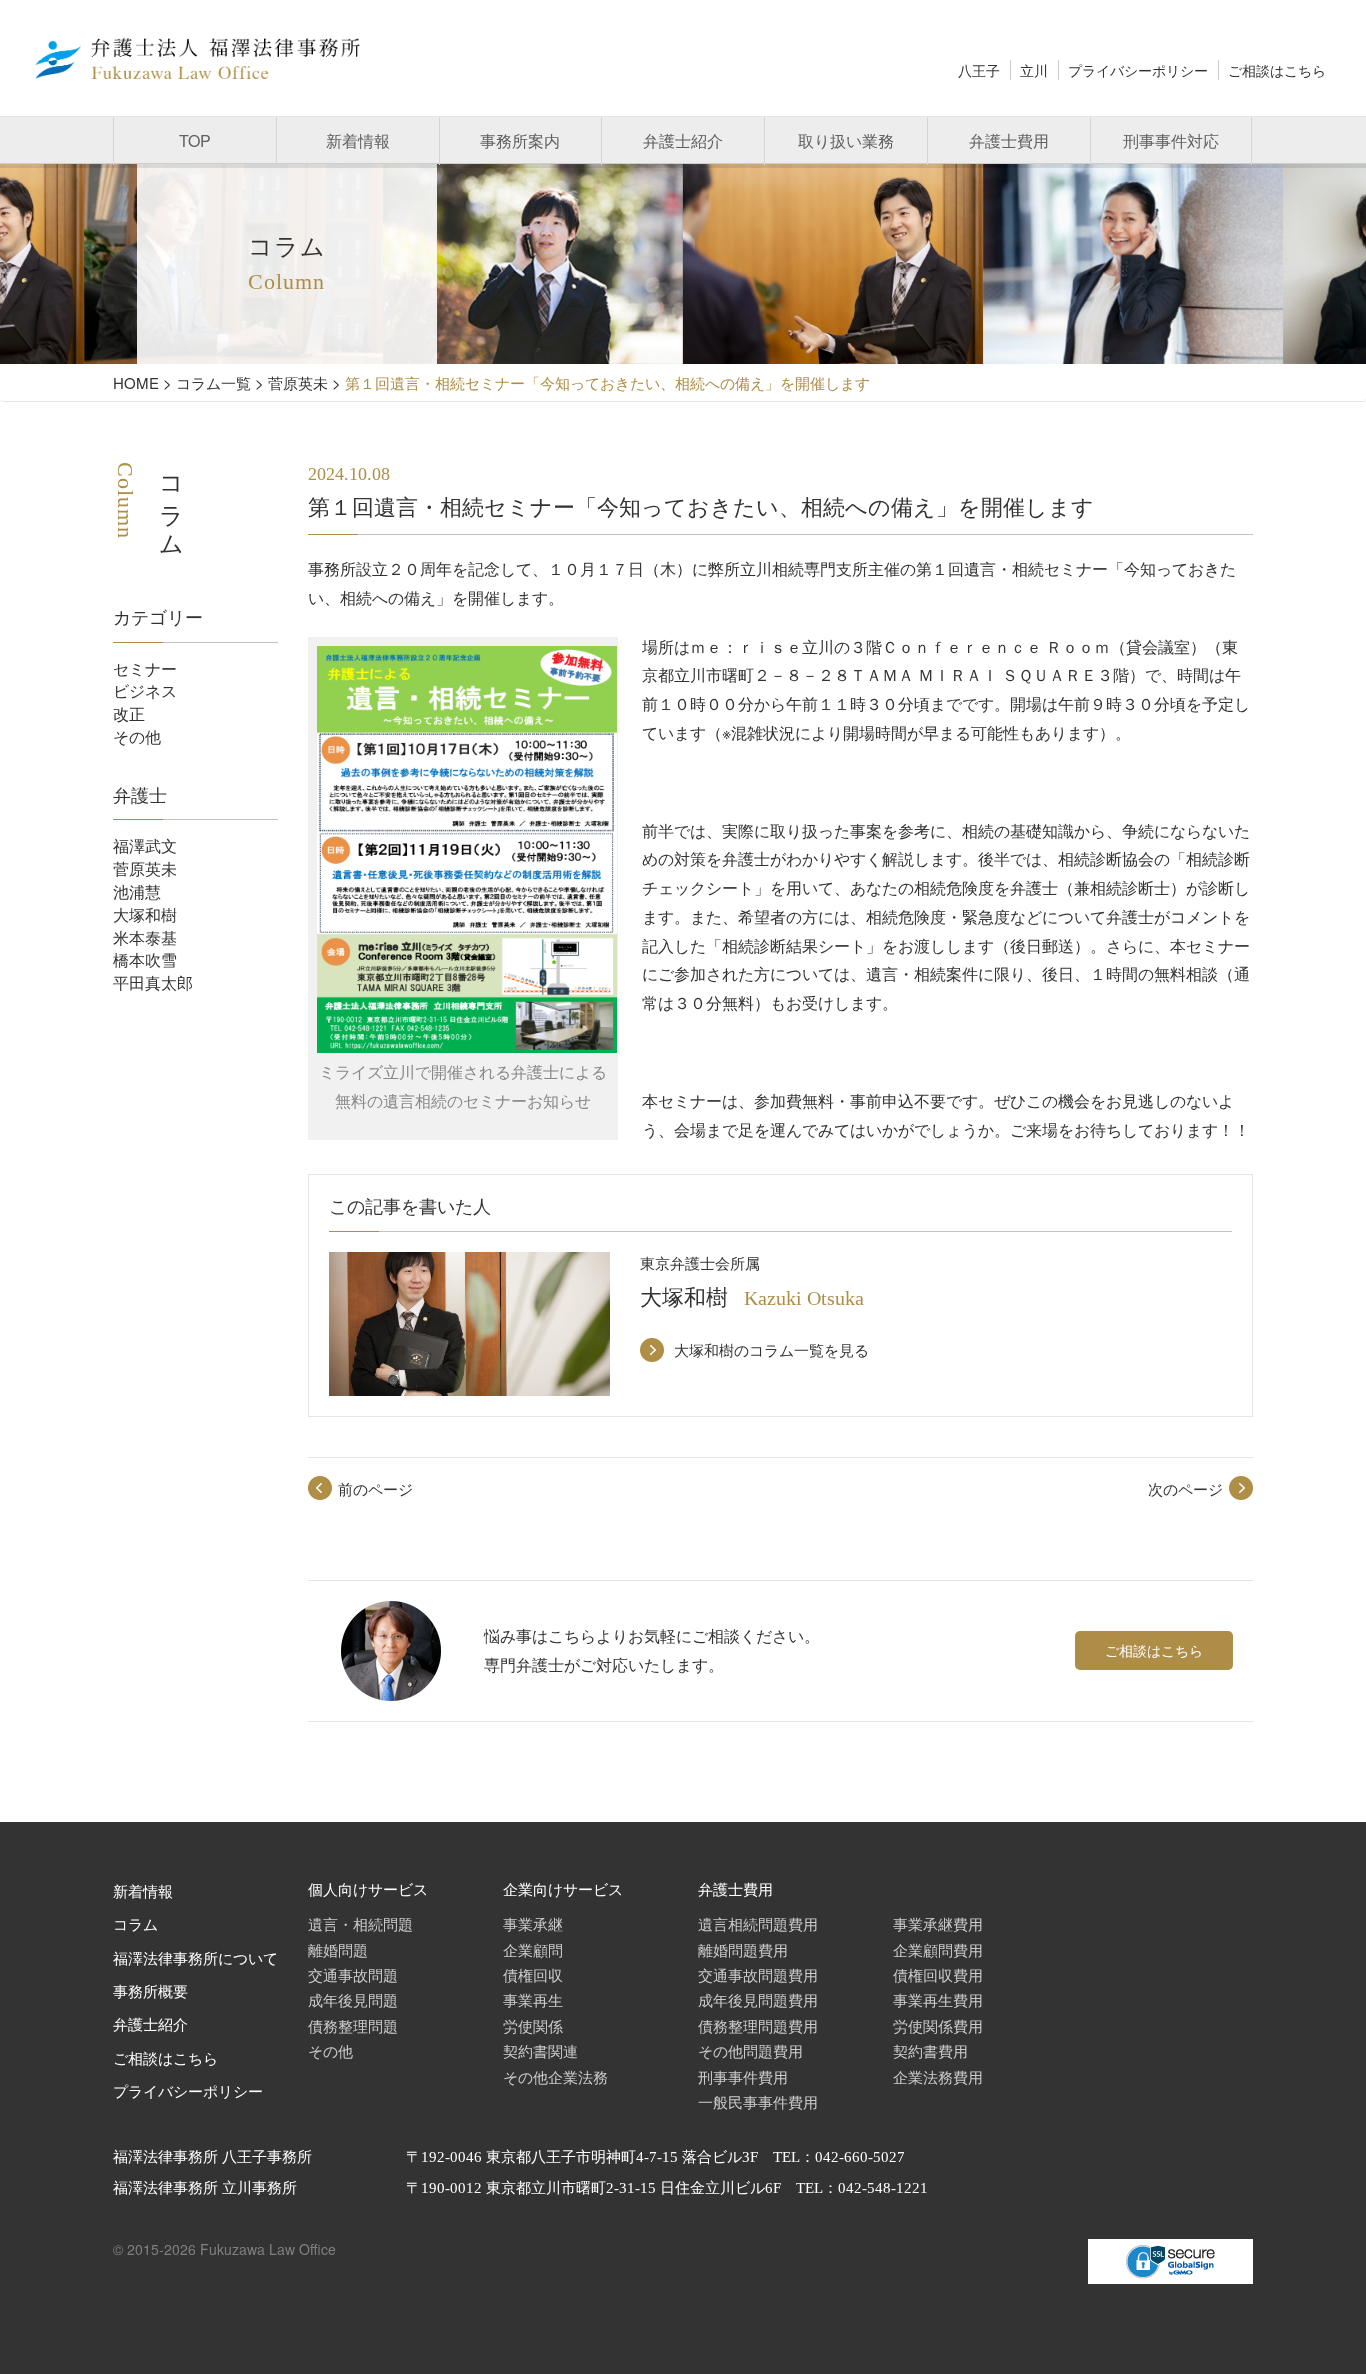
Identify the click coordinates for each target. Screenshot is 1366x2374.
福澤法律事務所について (195, 1959)
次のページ (1185, 1488)
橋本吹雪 (145, 959)
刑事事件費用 (743, 2076)
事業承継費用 (938, 1923)
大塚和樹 (145, 914)
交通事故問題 (353, 1974)
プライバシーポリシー (1138, 70)
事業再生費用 (938, 1999)
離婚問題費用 (743, 1949)
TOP (195, 140)
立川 (1034, 70)
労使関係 (533, 2025)
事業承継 (533, 1923)
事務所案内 (520, 140)
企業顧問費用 (938, 1949)
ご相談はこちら (1277, 70)
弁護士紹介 (683, 140)
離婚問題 (338, 1949)
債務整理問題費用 (758, 2025)
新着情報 (358, 140)
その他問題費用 (750, 2050)
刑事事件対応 (1171, 140)
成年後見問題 (353, 1999)
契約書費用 (930, 2050)
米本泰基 (145, 937)
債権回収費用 (938, 1974)
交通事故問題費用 (758, 1974)
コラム (135, 1925)
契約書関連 (540, 2050)
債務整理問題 (353, 2025)
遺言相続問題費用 (758, 1923)
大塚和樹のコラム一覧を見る (771, 1349)
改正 (129, 713)
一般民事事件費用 (758, 2101)
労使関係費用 (938, 2025)
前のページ (375, 1488)
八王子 (979, 70)
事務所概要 (150, 1992)
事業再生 (533, 1999)
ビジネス (145, 690)
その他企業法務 (555, 2076)
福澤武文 (145, 845)
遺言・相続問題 (360, 1923)
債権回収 (533, 1974)
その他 (137, 736)
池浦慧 (137, 891)
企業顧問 (533, 1949)
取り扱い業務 (846, 140)
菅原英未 (145, 868)
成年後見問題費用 (758, 1999)
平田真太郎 (153, 982)
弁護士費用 (1009, 140)
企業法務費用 (938, 2076)
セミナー (145, 668)
